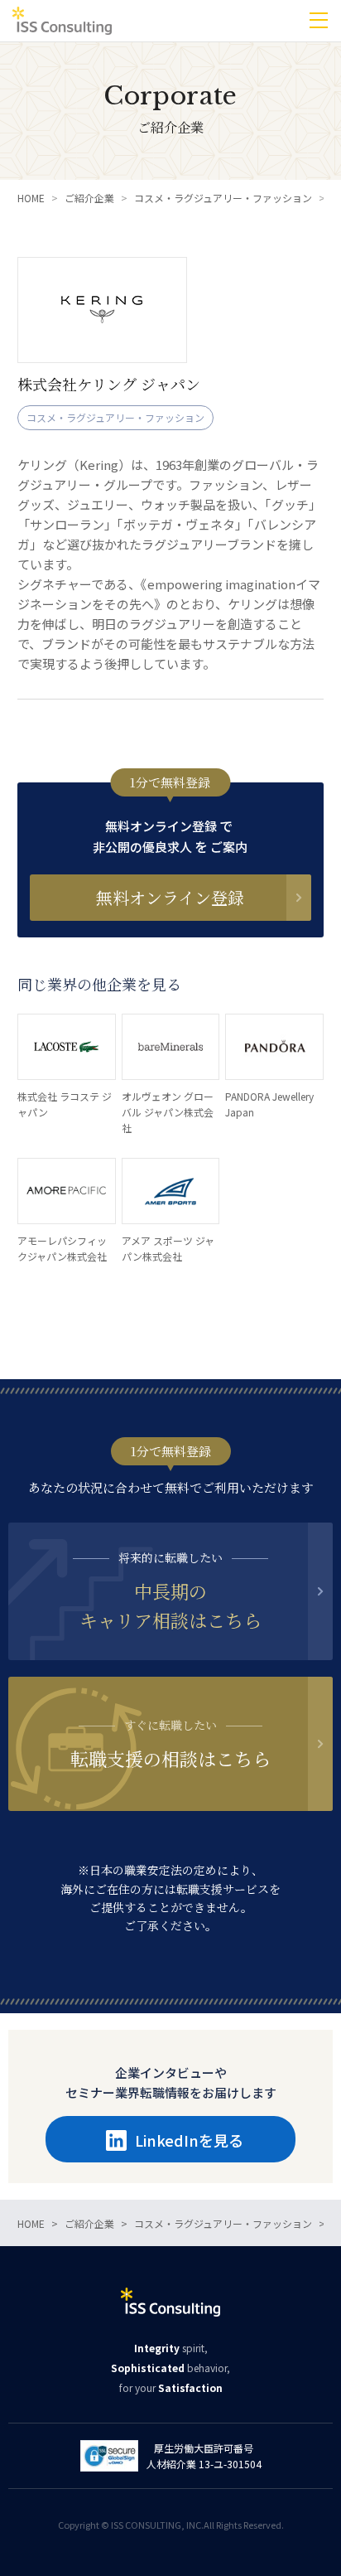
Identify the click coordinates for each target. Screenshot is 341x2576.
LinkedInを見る (189, 2140)
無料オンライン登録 (170, 897)
